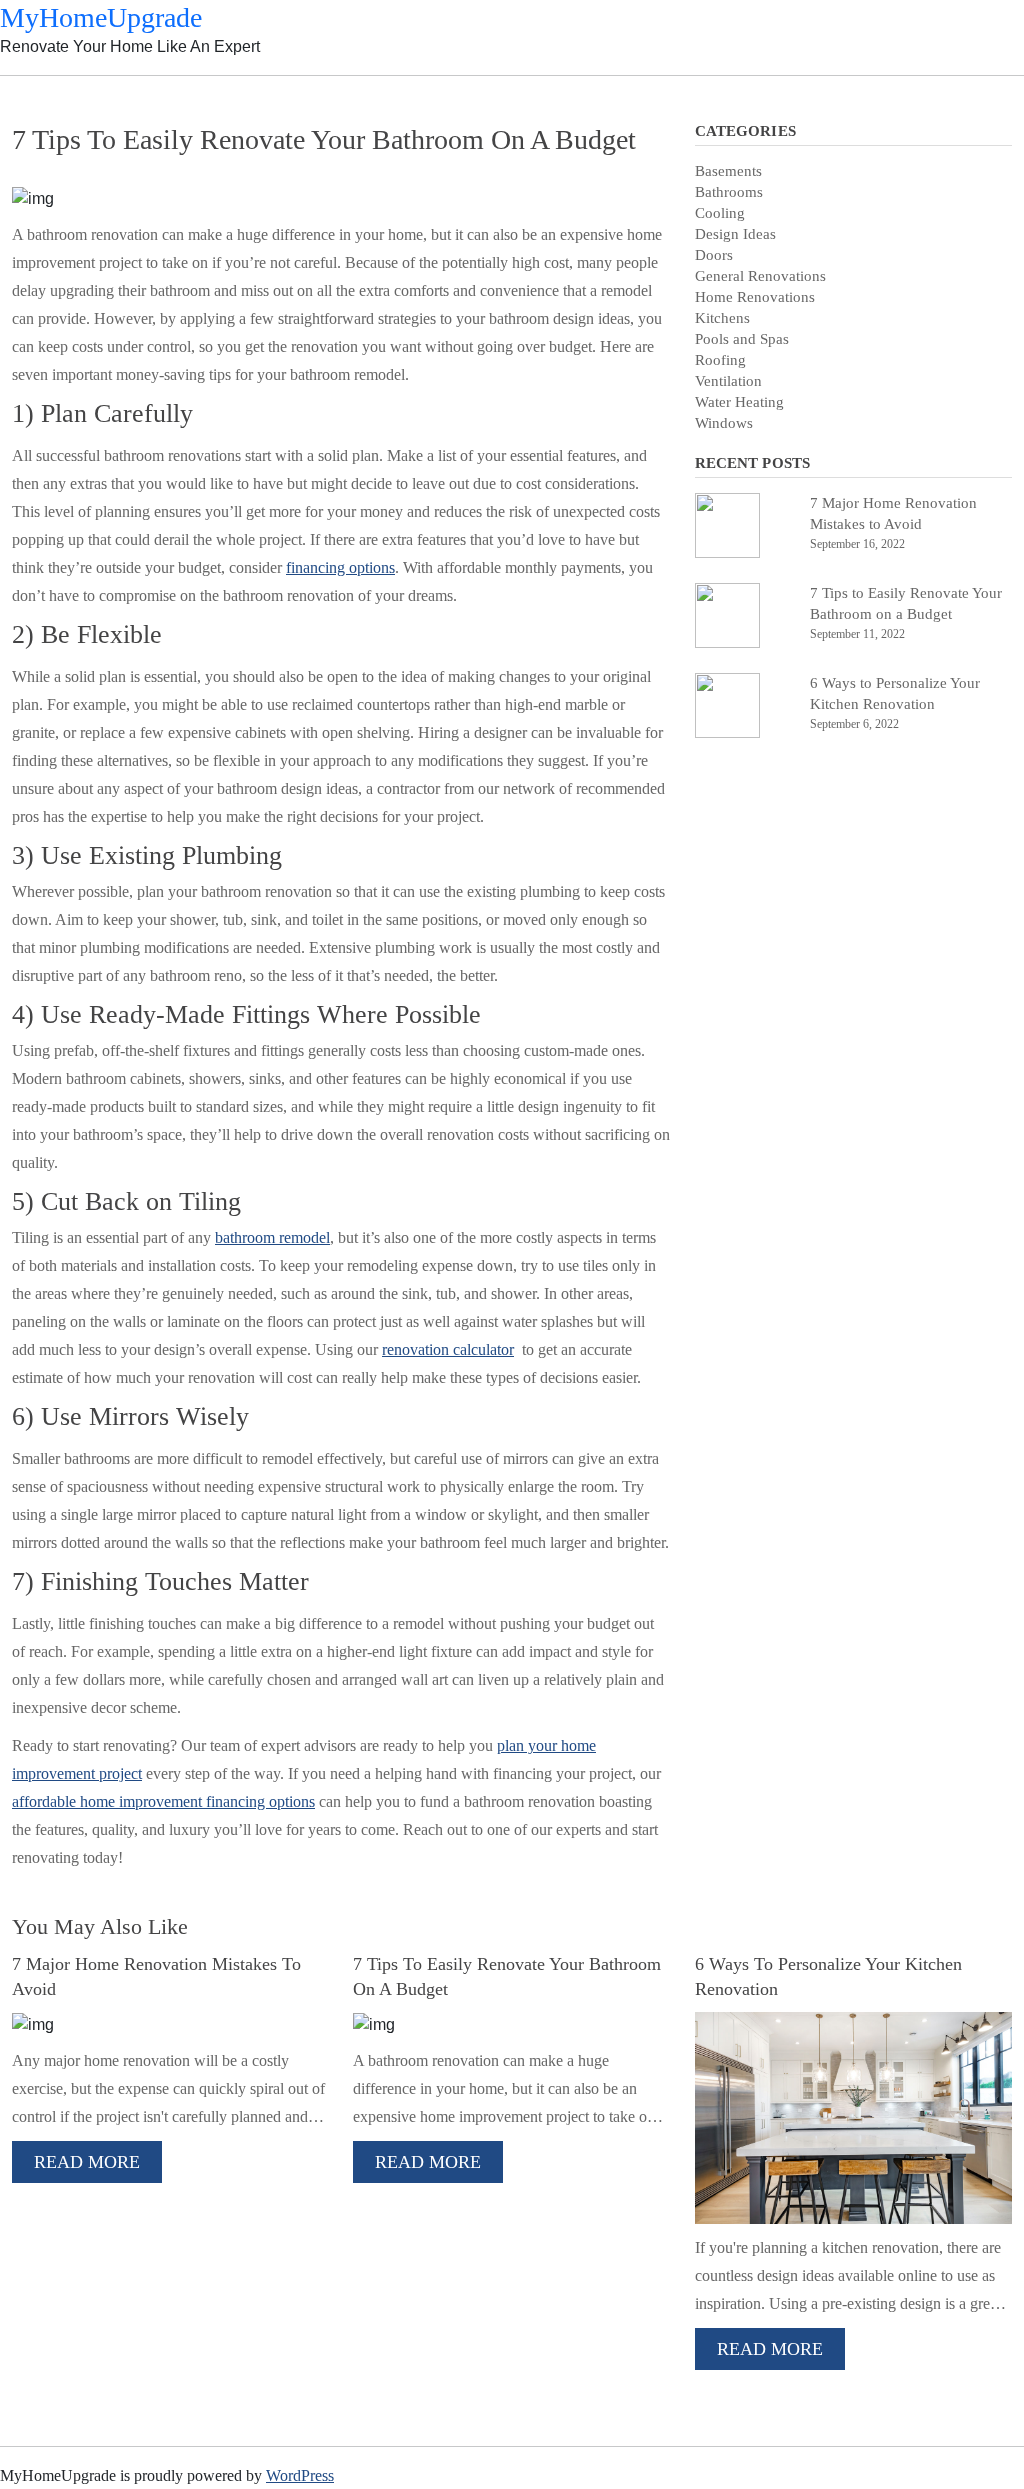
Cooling (720, 213)
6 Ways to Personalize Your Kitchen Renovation (895, 693)
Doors (714, 255)
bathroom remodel (272, 1237)
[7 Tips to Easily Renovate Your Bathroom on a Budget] (745, 615)
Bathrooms (729, 192)
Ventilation (728, 381)
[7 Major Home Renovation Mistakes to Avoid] (745, 525)
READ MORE (87, 2162)
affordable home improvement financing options (163, 1801)
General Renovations (760, 276)
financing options (340, 567)
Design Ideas (735, 234)
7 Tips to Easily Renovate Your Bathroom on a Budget (906, 603)
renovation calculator (448, 1349)
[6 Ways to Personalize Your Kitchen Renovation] (745, 705)
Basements (728, 171)
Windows (724, 423)
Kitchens (722, 318)
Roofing (720, 360)
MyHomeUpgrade (101, 17)
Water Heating (739, 402)
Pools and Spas (742, 339)
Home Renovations (755, 297)
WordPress (300, 2475)
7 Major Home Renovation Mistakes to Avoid (893, 513)
